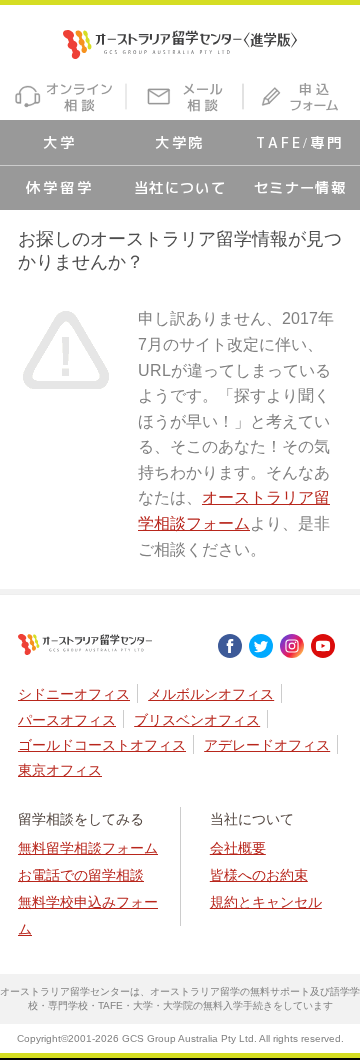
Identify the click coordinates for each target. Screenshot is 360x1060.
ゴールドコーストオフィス (102, 745)
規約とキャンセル (266, 902)
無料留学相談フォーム (88, 848)
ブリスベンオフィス (197, 720)
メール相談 (185, 96)
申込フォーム (302, 96)
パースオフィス (67, 720)
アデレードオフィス (267, 745)
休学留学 (60, 188)
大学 (60, 143)
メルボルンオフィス (211, 694)
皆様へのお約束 (259, 875)
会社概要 (238, 848)
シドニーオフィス (74, 694)
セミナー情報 (300, 188)
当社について (180, 188)
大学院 (180, 143)
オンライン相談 (63, 96)
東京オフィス (60, 770)
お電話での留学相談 (81, 875)
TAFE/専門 (299, 143)
